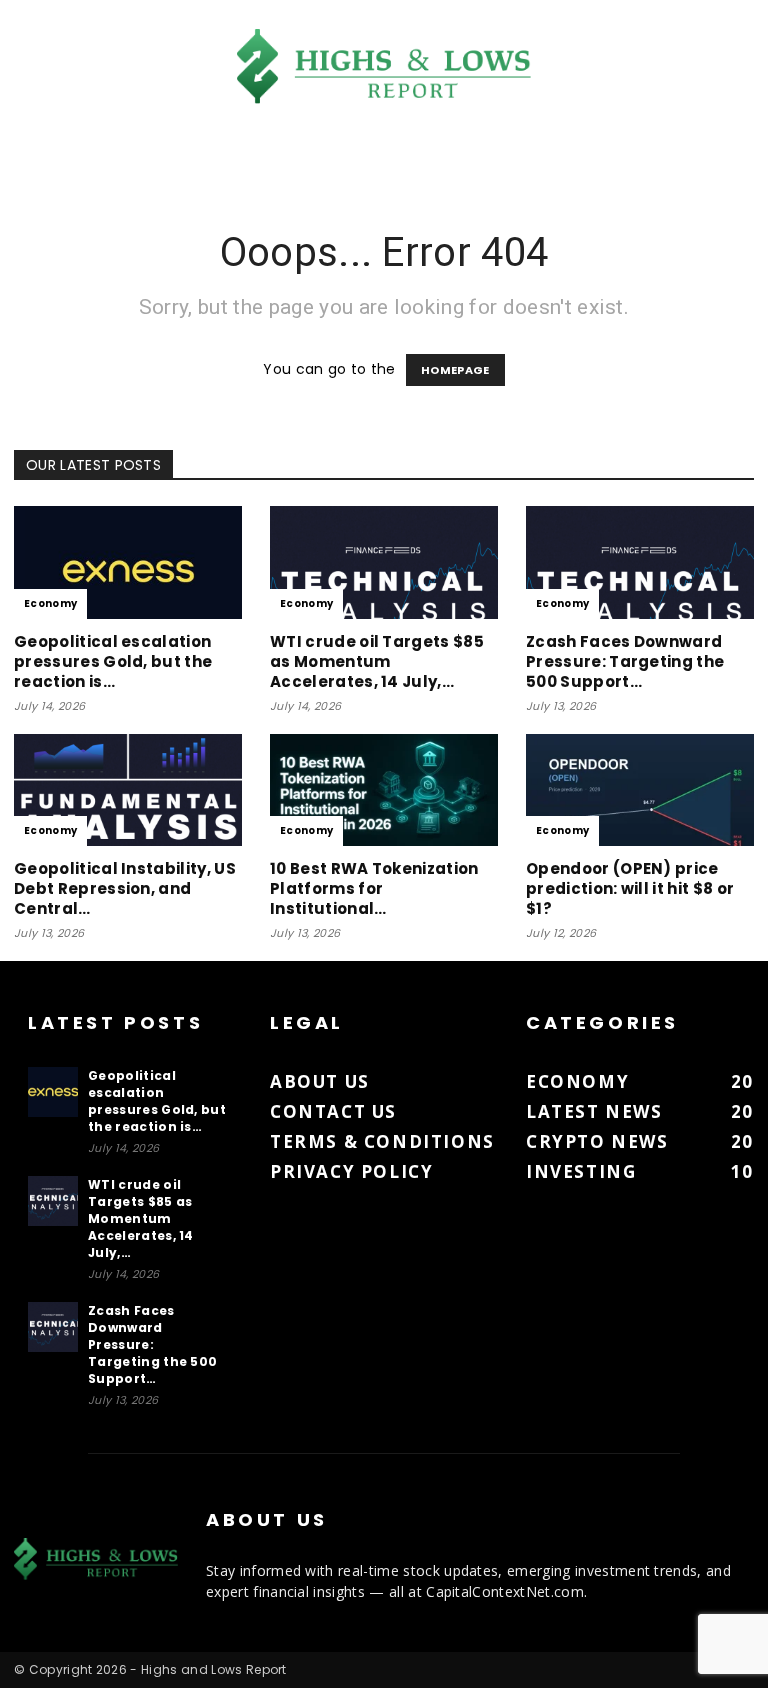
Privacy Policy (351, 1171)
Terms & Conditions (382, 1141)
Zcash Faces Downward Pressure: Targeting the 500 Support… (625, 661)
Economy (50, 603)
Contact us (333, 1111)
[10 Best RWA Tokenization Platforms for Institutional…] (384, 790)
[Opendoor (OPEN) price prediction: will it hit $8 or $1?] (640, 790)
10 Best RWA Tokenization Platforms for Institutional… (374, 888)
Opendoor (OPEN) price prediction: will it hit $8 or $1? (630, 888)
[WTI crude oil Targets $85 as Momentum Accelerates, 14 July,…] (384, 562)
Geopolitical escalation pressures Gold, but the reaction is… (113, 661)
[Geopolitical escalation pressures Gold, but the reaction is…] (128, 562)
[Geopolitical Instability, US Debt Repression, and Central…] (128, 790)
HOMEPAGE (455, 370)
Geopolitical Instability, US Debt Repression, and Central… (125, 888)
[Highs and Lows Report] (384, 66)
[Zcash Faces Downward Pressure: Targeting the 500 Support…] (640, 562)
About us (320, 1081)
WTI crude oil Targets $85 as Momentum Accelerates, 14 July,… (377, 661)
